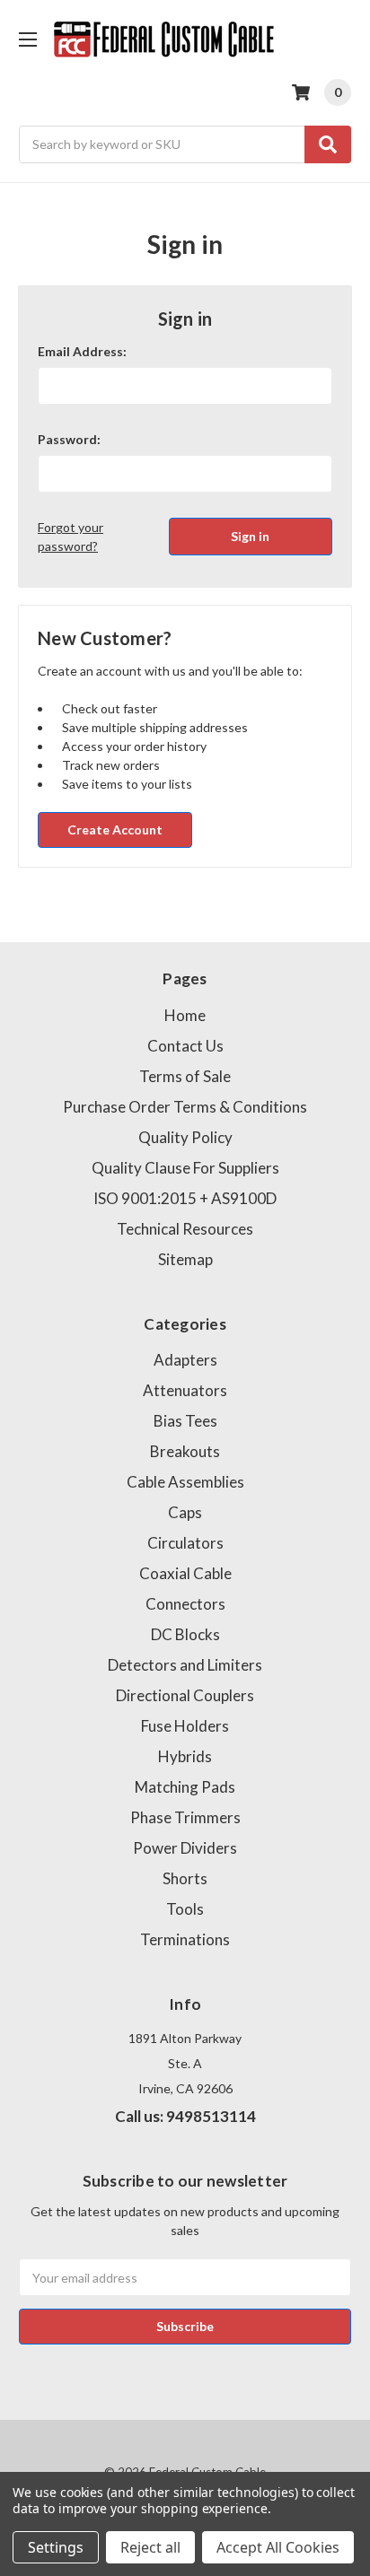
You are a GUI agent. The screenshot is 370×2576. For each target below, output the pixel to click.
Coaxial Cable (185, 1573)
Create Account (115, 830)
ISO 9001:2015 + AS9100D (185, 1198)
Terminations (185, 1939)
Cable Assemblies (185, 1482)
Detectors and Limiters (185, 1665)
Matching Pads (185, 1787)
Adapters (185, 1360)
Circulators (185, 1543)
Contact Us (185, 1046)
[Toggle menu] (27, 39)
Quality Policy (185, 1137)
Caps (185, 1512)
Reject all (150, 2547)
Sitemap (185, 1259)
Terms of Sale (185, 1076)
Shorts (185, 1878)
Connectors (185, 1604)
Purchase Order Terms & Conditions (185, 1107)
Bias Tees (185, 1421)
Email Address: (82, 351)
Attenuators (185, 1390)
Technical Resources (185, 1229)
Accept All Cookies (278, 2547)
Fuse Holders (185, 1726)
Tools (185, 1909)
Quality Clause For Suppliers (185, 1168)
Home (185, 1015)
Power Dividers (185, 1848)
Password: (69, 439)
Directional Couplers (185, 1695)
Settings (56, 2547)
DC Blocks (185, 1634)
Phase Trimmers (185, 1817)
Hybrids (185, 1756)
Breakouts (185, 1451)
